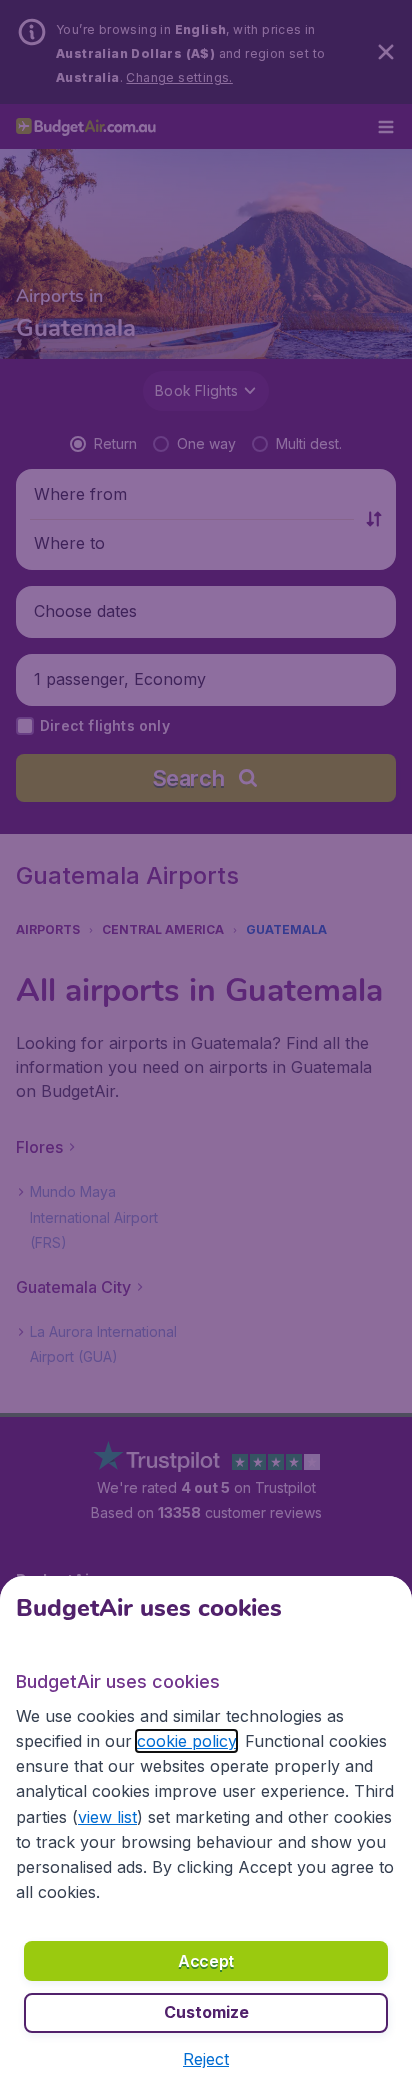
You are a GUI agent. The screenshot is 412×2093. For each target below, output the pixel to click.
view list (107, 1817)
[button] (206, 2059)
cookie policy (186, 1741)
